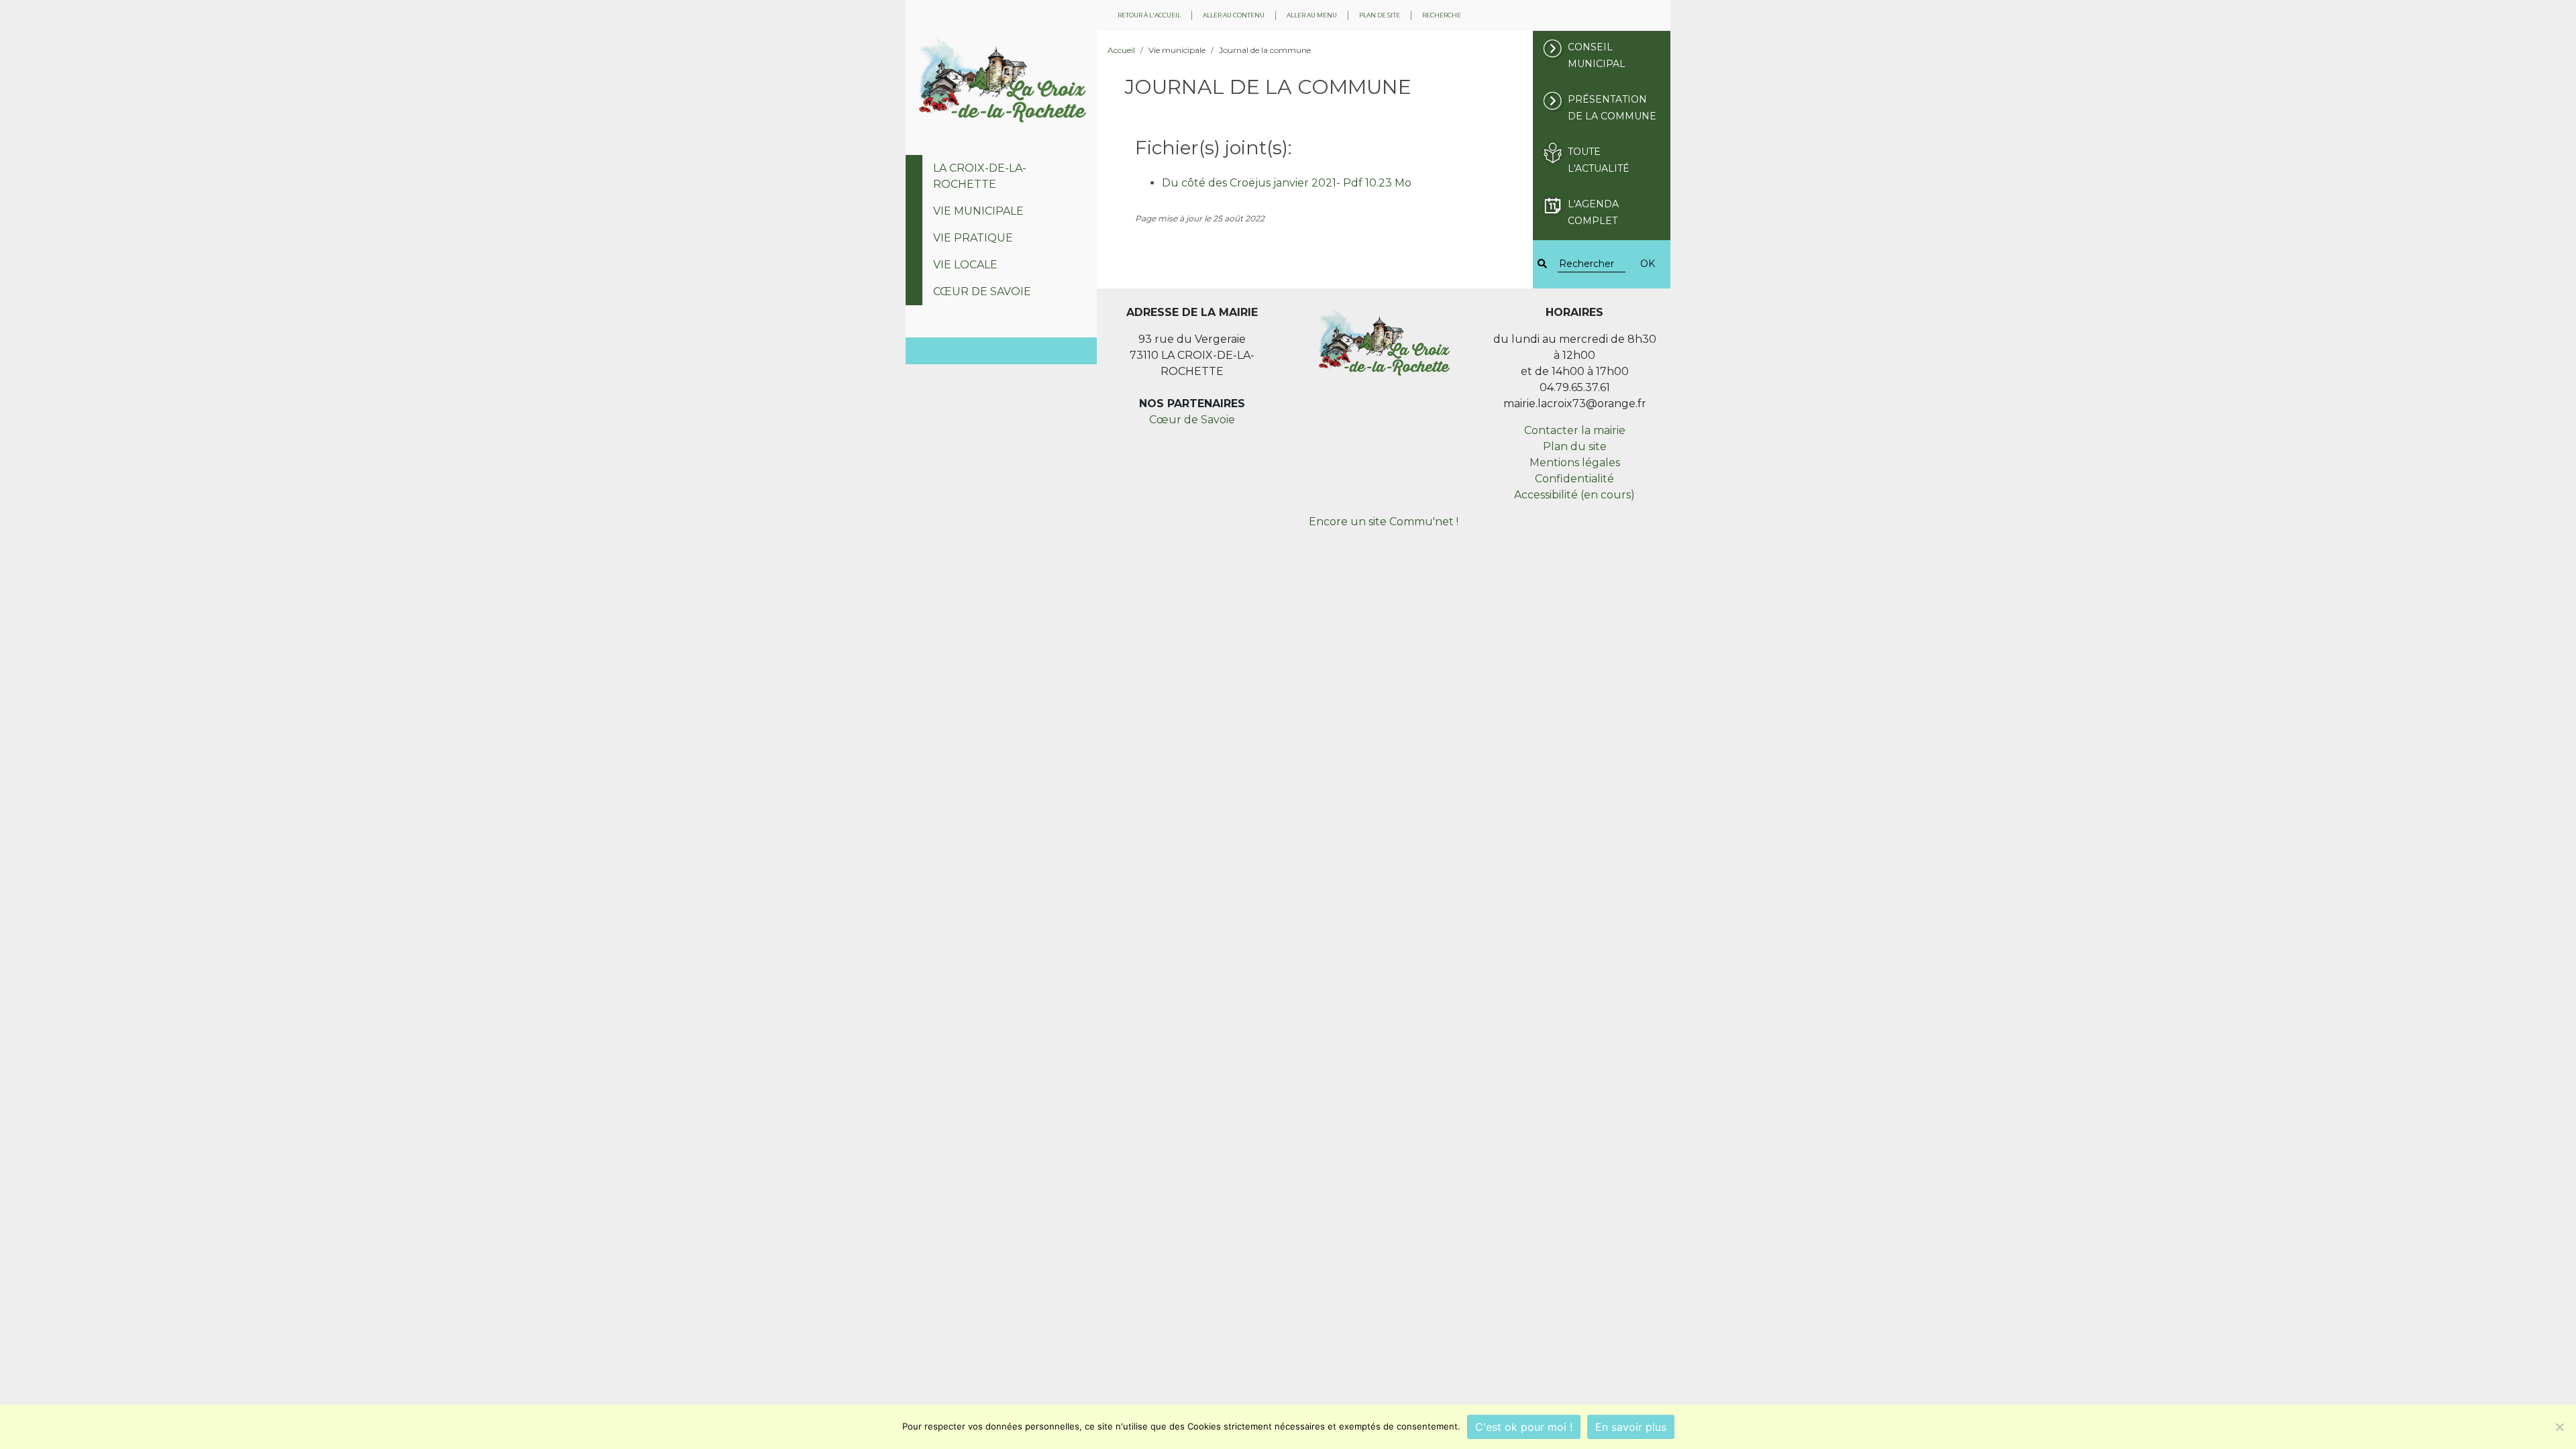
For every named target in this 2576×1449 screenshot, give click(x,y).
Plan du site (1575, 446)
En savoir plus (1631, 1427)
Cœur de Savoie (1192, 420)
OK (1648, 264)
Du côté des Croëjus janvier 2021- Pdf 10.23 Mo (1287, 183)
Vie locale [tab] (965, 265)
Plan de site (1380, 15)
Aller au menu (1312, 15)
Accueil (1121, 50)
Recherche (1442, 15)
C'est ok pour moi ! (1524, 1427)
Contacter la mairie (1575, 430)
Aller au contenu (1234, 15)
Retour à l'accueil (1149, 15)
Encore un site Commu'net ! (1384, 522)
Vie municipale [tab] (978, 211)
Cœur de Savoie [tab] (982, 291)
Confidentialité (1574, 479)
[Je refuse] (2559, 1427)
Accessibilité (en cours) (1574, 495)
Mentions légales (1575, 463)
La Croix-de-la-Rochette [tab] (980, 176)
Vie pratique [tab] (973, 238)
